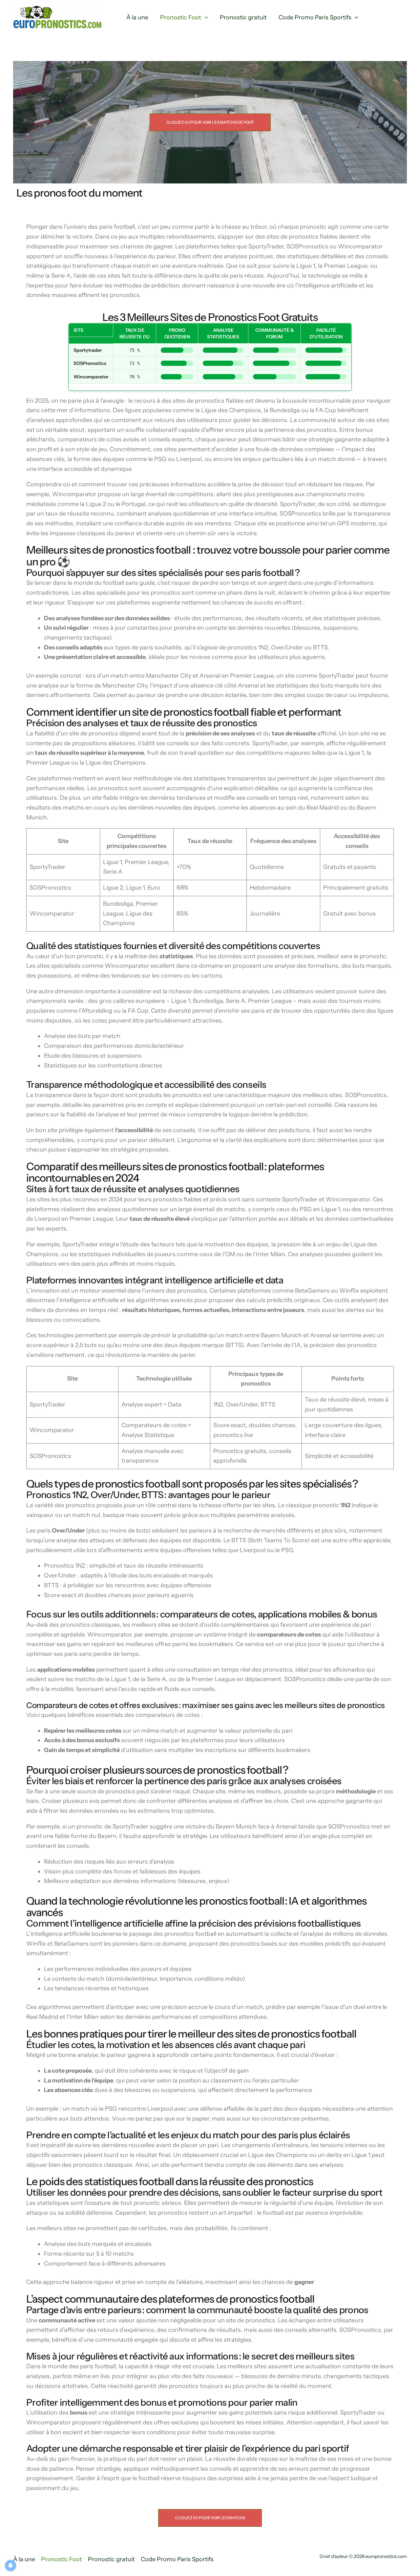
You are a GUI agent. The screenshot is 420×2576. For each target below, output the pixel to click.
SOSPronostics (90, 363)
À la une (137, 17)
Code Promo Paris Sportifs (315, 17)
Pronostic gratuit (243, 17)
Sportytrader (88, 350)
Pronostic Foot (181, 17)
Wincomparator (91, 377)
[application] (205, 18)
